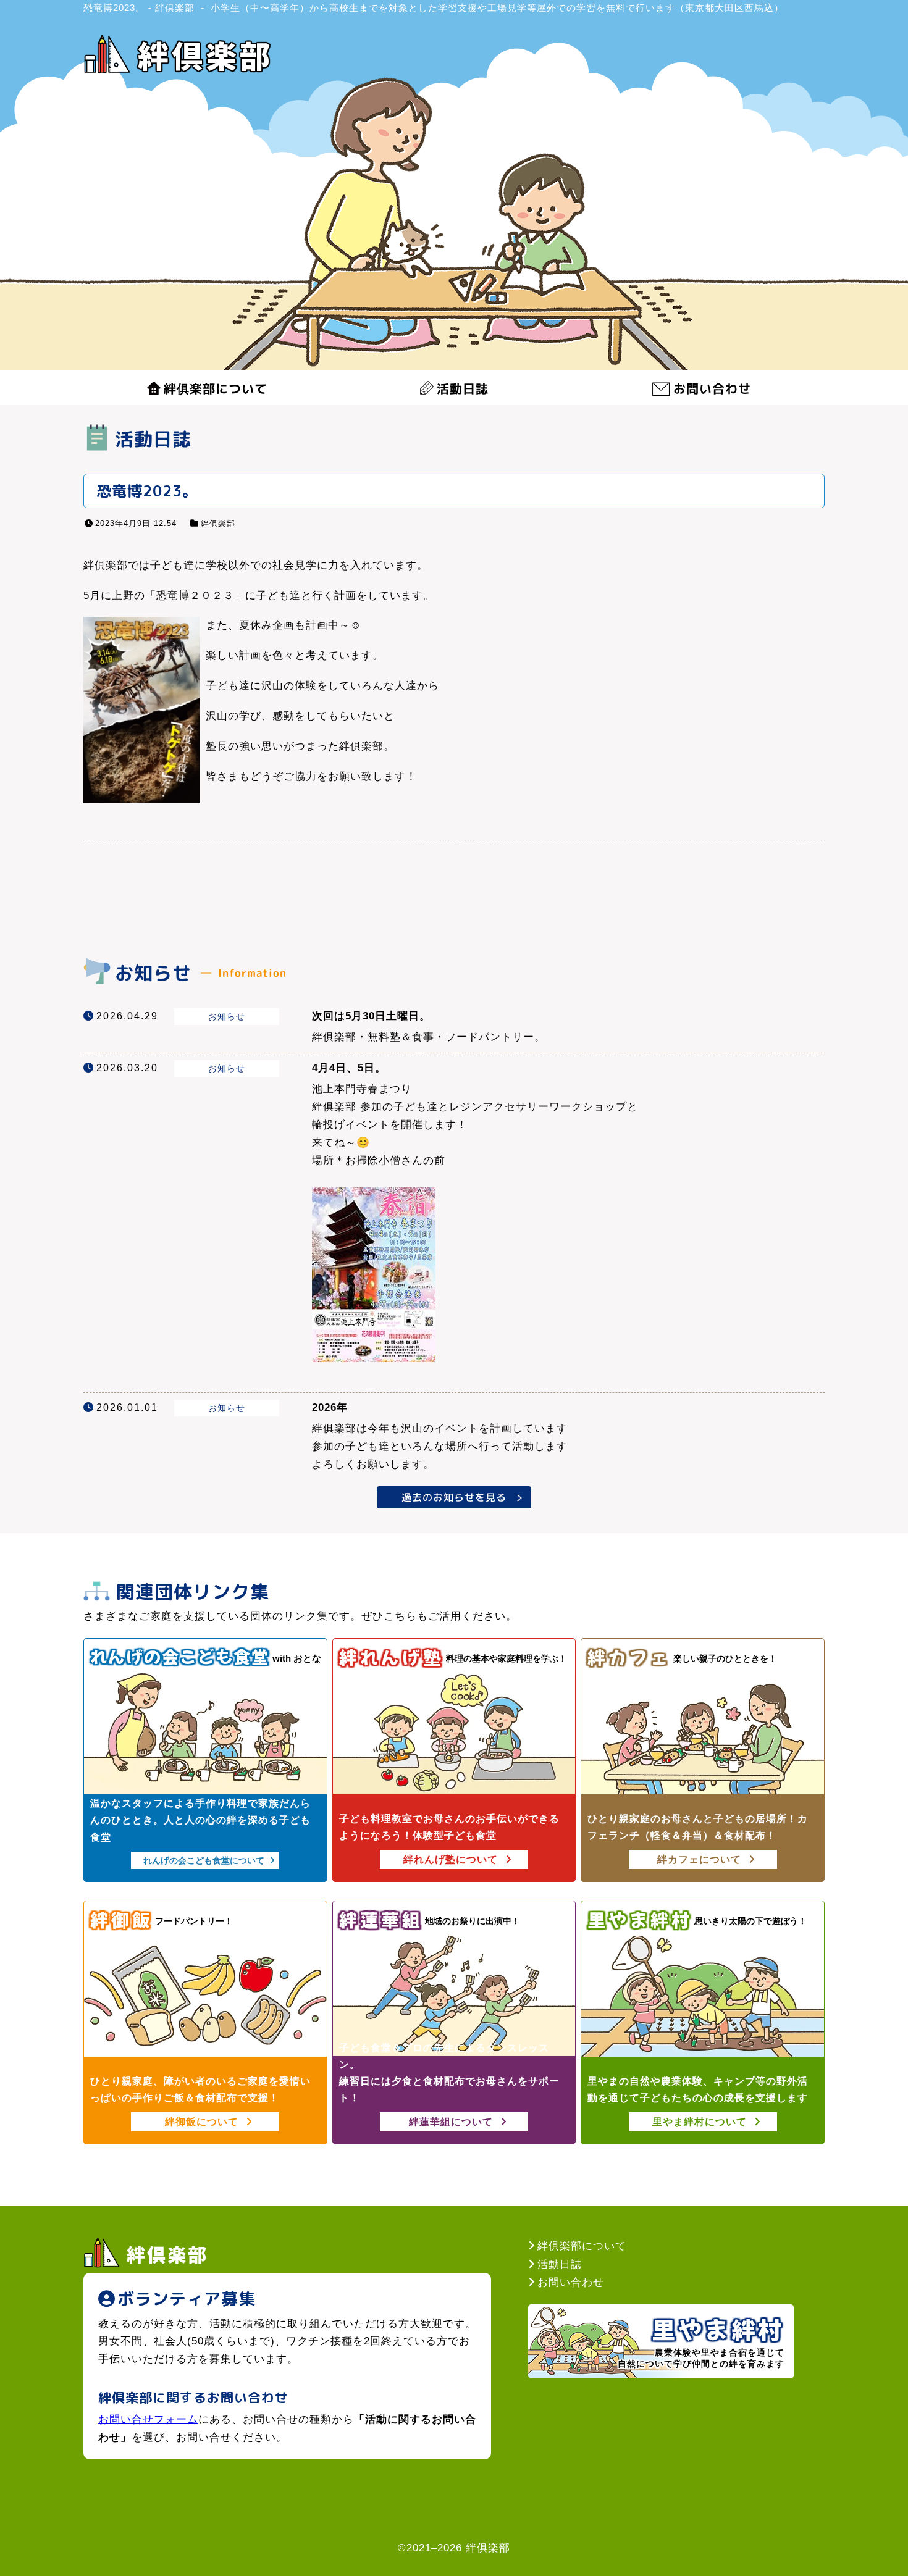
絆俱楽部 (218, 523)
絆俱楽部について (216, 388)
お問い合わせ (712, 388)
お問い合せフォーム (148, 2419)
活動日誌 (463, 388)
